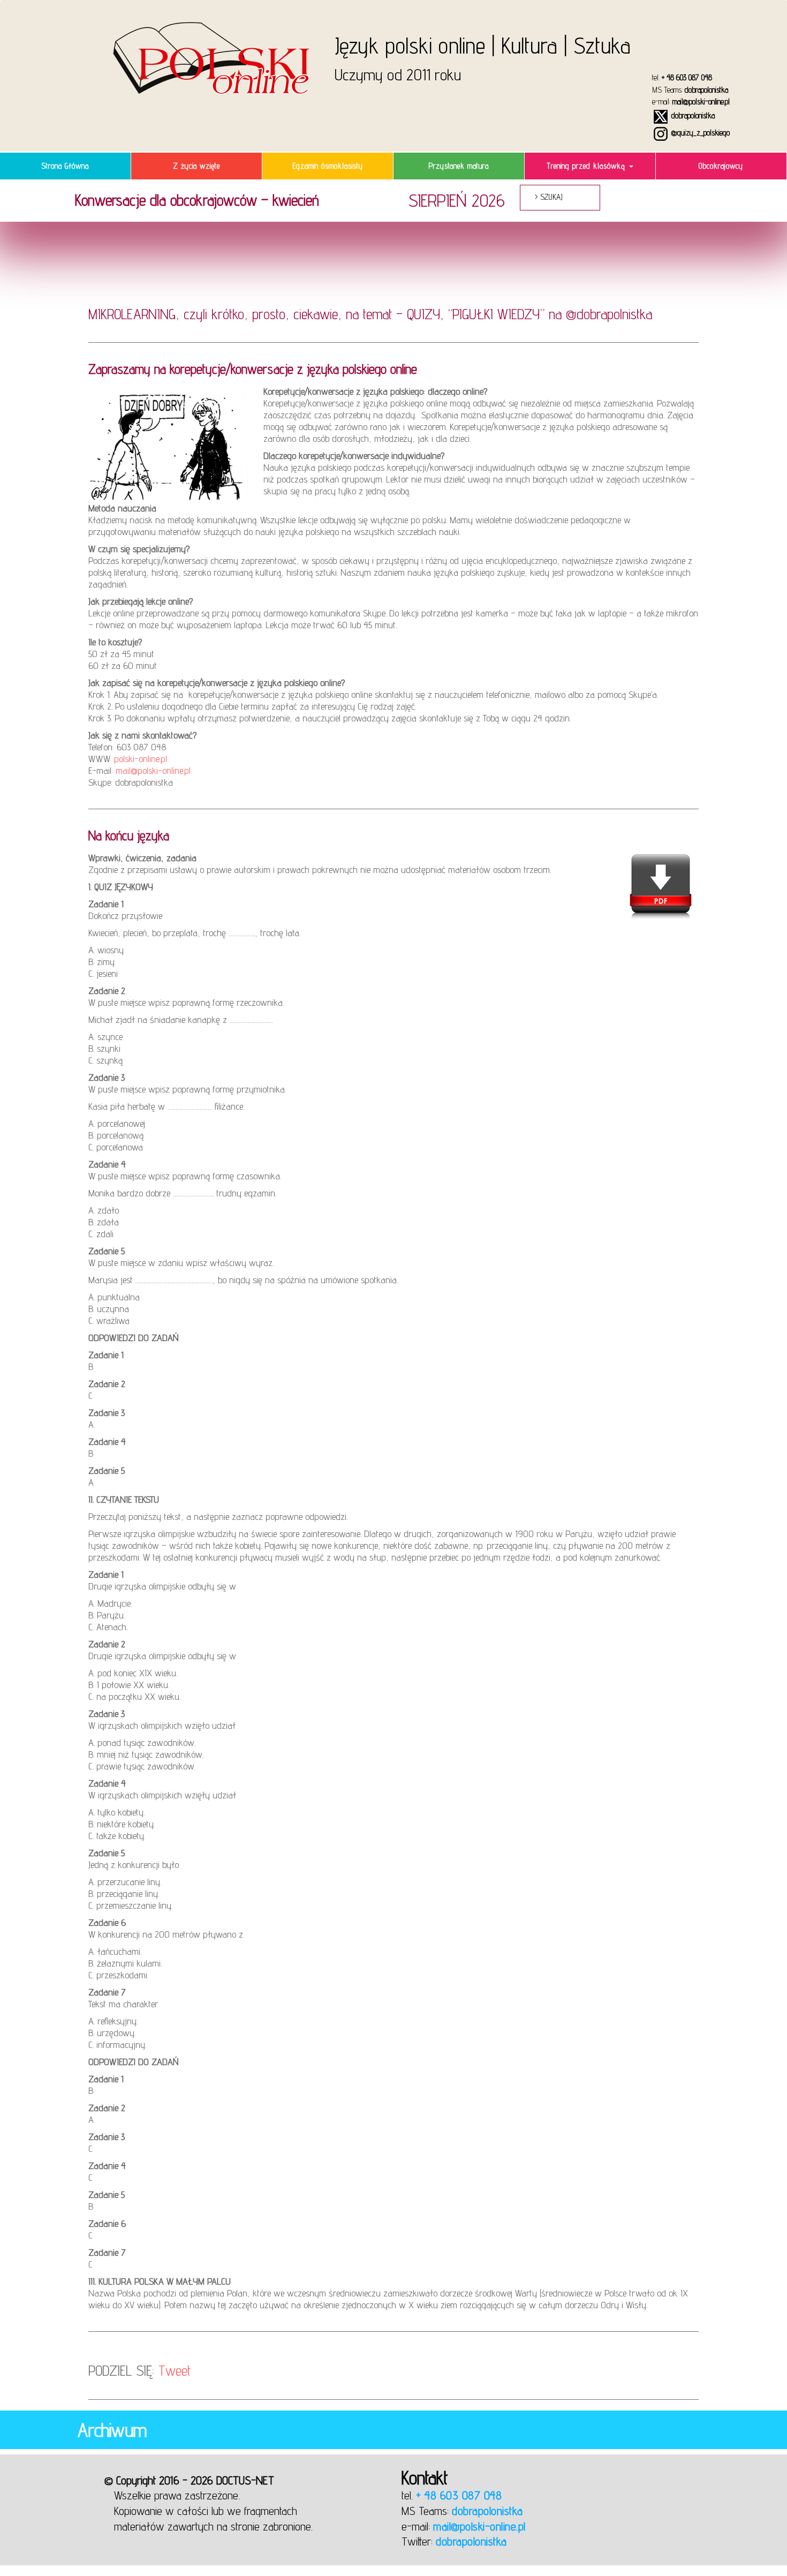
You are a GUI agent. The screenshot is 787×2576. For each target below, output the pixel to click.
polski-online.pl (141, 759)
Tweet (175, 2370)
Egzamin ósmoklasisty (328, 166)
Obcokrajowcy (721, 166)
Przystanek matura (459, 166)
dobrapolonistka (706, 90)
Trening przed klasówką (587, 166)
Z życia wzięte (196, 166)
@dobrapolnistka (609, 314)
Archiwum (112, 2430)
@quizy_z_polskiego (699, 133)
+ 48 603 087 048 (687, 77)
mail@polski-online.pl (701, 101)
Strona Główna (65, 166)
